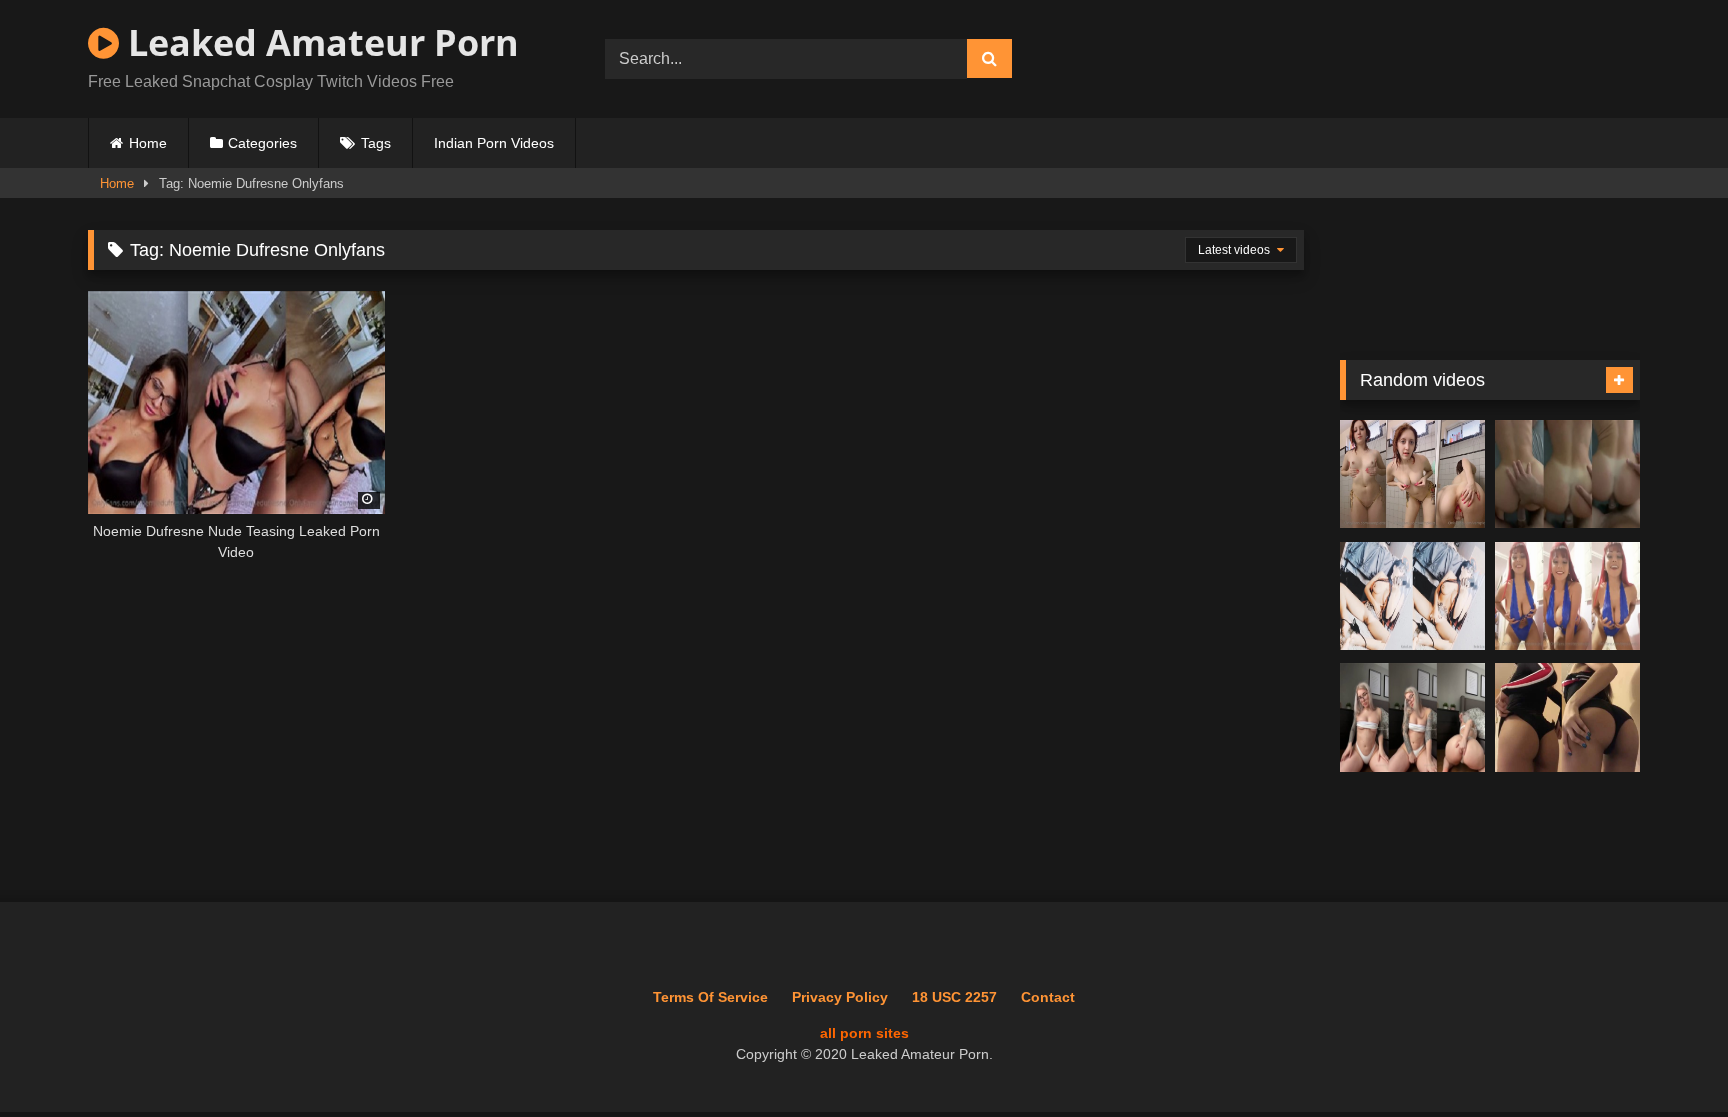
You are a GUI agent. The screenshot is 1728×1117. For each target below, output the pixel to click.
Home (148, 143)
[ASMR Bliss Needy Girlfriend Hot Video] (1567, 717)
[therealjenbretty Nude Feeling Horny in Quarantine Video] (1412, 717)
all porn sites (864, 1033)
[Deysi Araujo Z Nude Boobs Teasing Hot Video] (1567, 596)
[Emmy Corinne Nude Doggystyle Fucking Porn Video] (1567, 474)
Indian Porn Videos (494, 143)
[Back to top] (1666, 1057)
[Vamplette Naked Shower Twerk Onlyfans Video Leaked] (1412, 474)
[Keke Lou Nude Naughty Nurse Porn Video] (1412, 596)
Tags (376, 143)
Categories (262, 143)
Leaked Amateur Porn (319, 42)
